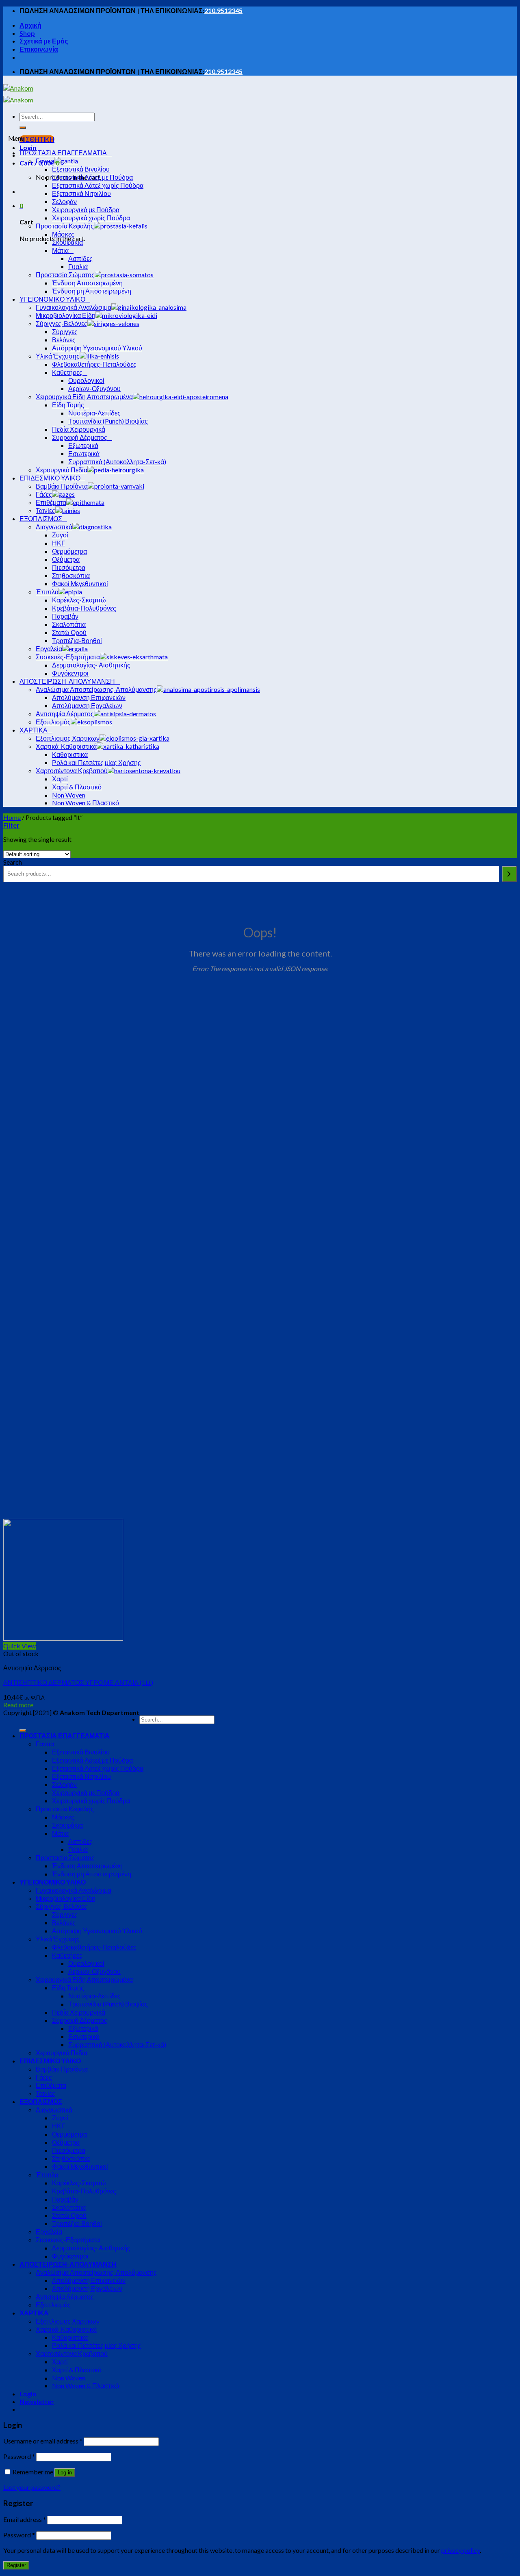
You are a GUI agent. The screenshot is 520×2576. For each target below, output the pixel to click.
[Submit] (23, 128)
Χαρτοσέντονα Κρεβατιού (72, 2353)
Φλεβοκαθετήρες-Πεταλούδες (94, 1947)
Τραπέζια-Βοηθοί (77, 2223)
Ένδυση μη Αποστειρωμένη (92, 1874)
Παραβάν (65, 2199)
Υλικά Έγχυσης (58, 1939)
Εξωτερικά (83, 2028)
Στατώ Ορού (69, 2215)
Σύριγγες (65, 1914)
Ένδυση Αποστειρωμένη (87, 1866)
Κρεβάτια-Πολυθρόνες (84, 2191)
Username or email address (43, 2441)
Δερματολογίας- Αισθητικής (91, 2248)
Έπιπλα (47, 2175)
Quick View (19, 1646)
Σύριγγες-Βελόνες (62, 1906)
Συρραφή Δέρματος (80, 2020)
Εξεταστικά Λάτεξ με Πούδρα (92, 1760)
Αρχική (30, 25)
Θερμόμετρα (69, 2134)
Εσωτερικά (84, 2036)
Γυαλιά (78, 1849)
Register (16, 2565)
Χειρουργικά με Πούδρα (86, 1792)
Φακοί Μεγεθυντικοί (80, 2166)
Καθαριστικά (70, 2337)
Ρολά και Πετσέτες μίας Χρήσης (96, 2345)
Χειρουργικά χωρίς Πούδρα (91, 1801)
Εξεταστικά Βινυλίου (81, 1752)
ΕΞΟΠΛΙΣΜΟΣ (41, 2101)
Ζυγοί (60, 2118)
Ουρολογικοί (86, 1963)
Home (12, 817)
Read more (18, 1705)
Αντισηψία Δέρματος (65, 2297)
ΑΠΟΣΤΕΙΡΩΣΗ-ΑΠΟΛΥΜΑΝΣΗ (68, 2264)
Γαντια (45, 1744)
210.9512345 (223, 10)
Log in (65, 2473)
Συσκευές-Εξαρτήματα (68, 2240)
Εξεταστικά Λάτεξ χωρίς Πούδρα (98, 1768)
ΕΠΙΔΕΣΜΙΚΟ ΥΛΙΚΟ (50, 2061)
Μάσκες (63, 1817)
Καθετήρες (67, 1955)
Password (19, 2456)
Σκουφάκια (67, 1825)
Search (13, 862)
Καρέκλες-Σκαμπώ (79, 2183)
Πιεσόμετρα (69, 2150)
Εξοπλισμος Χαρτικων (68, 2321)
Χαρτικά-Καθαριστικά (66, 2329)
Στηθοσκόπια (71, 2158)
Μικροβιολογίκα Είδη (66, 1898)
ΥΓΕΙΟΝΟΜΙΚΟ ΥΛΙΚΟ (53, 1882)
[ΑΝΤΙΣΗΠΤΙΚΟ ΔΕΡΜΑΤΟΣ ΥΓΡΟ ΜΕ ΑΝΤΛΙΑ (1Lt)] (63, 1638)
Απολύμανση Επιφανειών (89, 2280)
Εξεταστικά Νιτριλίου (81, 1776)
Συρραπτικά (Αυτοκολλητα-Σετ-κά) (117, 2044)
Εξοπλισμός (53, 2305)
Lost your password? (32, 2487)
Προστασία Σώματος (65, 1858)
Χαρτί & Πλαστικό (77, 2370)
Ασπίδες (80, 1841)
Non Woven (69, 2378)
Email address (25, 2519)
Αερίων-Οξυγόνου (94, 1971)
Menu (16, 138)
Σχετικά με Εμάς (44, 41)
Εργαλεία (49, 2231)
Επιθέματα (51, 2085)
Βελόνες (64, 1923)
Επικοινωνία (39, 49)
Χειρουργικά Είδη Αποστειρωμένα (84, 1979)
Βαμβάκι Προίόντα (62, 2069)
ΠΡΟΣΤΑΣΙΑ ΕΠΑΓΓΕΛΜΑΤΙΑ (65, 1736)
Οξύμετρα (66, 2142)
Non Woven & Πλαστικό (86, 2386)
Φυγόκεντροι (70, 2256)
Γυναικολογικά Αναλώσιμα (74, 1890)
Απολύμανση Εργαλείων (87, 2288)
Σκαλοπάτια (69, 2207)
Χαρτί (60, 2362)
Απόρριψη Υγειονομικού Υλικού (97, 1931)
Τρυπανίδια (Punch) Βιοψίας (108, 2004)
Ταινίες (45, 2093)
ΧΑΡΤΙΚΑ (34, 2313)
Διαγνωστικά (54, 2110)
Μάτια (60, 1833)
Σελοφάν (64, 1784)
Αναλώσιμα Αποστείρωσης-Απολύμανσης (96, 2272)
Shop (27, 33)
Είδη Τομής (68, 1988)
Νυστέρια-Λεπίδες (94, 1996)
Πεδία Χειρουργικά (79, 2012)
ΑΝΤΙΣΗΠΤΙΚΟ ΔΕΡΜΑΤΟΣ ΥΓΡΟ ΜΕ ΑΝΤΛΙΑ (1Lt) (78, 1682)
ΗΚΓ (58, 2126)
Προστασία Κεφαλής (65, 1809)
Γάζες (44, 2077)
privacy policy (460, 2550)
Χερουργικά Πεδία (62, 2053)
